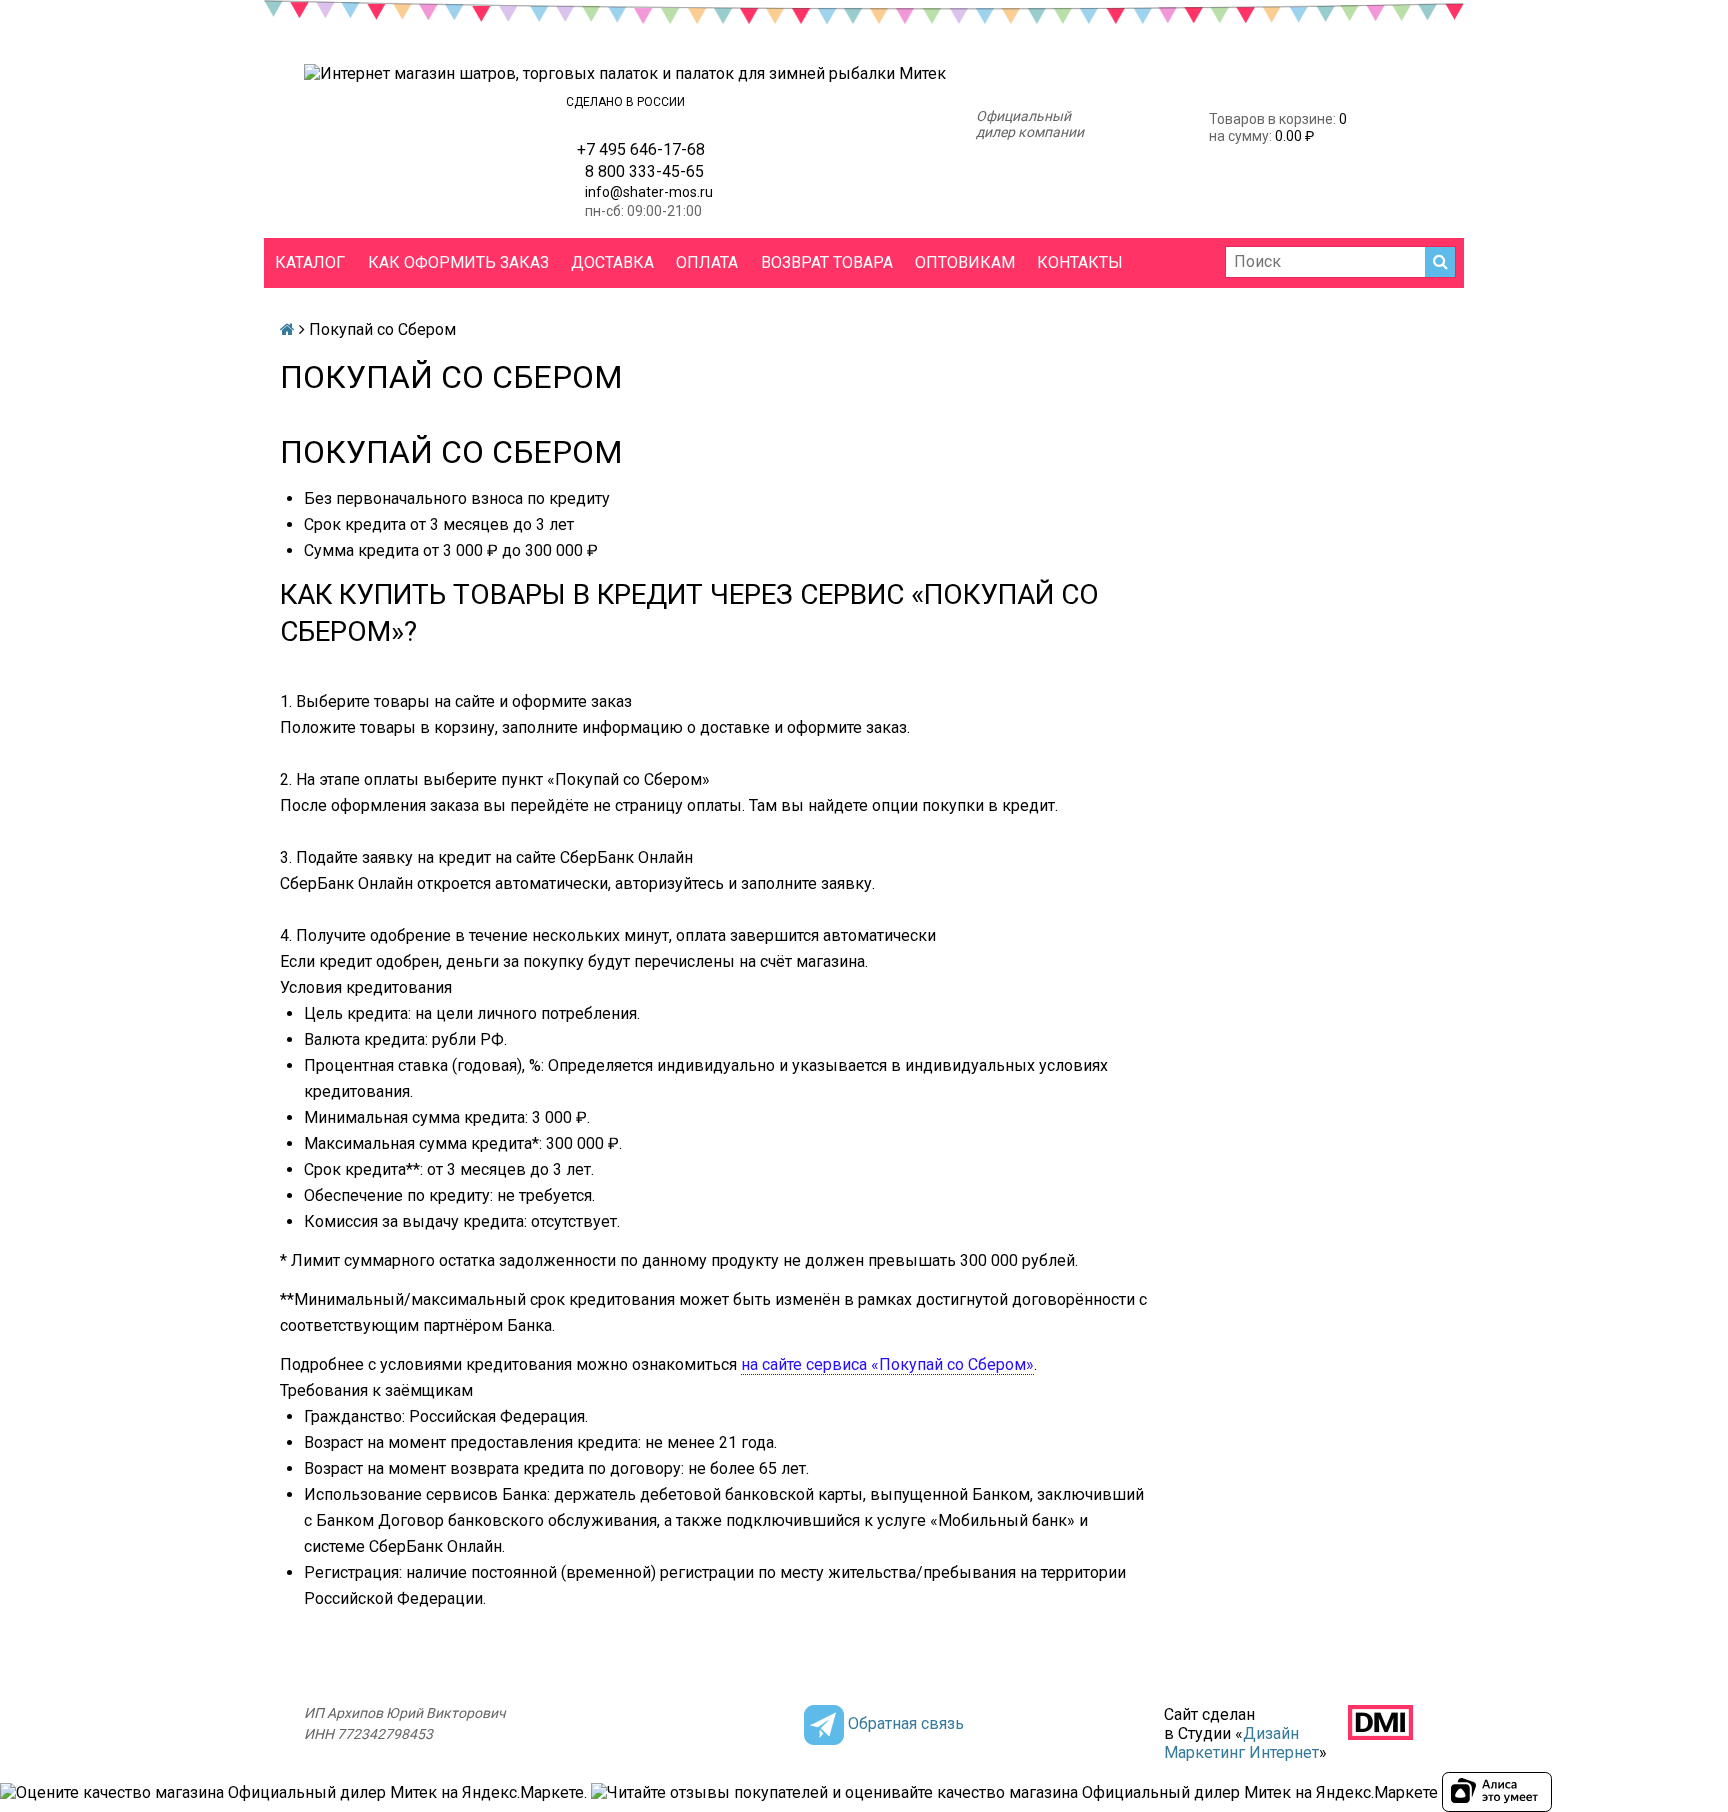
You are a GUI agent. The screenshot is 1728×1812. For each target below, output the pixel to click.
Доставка (612, 262)
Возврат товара (827, 262)
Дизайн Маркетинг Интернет (1241, 1743)
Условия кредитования (366, 987)
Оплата (707, 262)
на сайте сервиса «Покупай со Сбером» (887, 1364)
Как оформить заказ (458, 262)
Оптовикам (965, 262)
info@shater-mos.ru (649, 192)
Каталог (310, 262)
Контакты (1080, 262)
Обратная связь (906, 1723)
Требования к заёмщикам (376, 1390)
